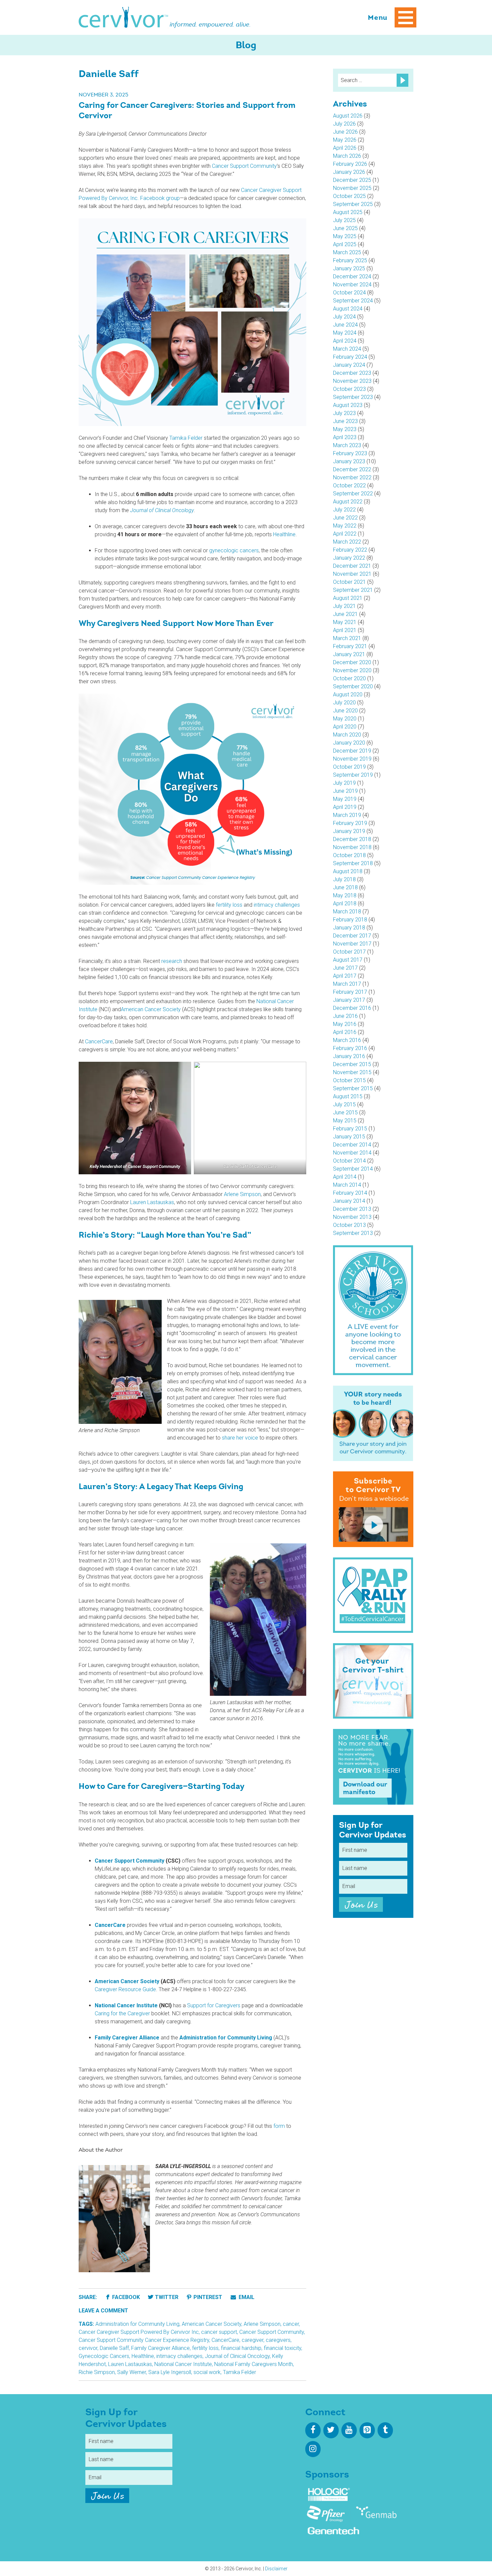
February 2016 (350, 1048)
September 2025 (353, 204)
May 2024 (345, 333)
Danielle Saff (114, 2348)
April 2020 (345, 727)
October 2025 (349, 196)
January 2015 (349, 1137)
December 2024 (352, 276)
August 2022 (348, 502)
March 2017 (347, 984)
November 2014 (352, 1153)
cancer (291, 2324)
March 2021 (347, 638)
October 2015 (349, 1080)
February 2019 (350, 823)
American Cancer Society (151, 1009)
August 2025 (348, 212)
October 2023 (349, 389)
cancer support (219, 2332)
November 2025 (352, 188)
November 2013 (352, 1217)
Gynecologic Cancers (104, 2356)
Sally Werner (132, 2372)
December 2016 (352, 1008)
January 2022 (349, 558)
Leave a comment (103, 2311)
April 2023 (345, 437)
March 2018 (347, 912)
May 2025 (345, 236)
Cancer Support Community (244, 166)
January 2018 (349, 928)
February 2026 (350, 164)
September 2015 (353, 1088)
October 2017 (349, 952)
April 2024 (345, 341)
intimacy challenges (277, 905)
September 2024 (353, 301)
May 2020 (345, 719)
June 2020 (345, 711)
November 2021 (352, 574)
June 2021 (345, 614)
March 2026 (347, 156)
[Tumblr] (385, 2430)
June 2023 (345, 421)
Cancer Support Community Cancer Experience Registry (144, 2340)
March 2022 (347, 542)
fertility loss (229, 905)
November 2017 (352, 944)
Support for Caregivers (214, 2005)
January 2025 (349, 268)
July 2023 (344, 413)
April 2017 (345, 976)
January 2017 (349, 1000)
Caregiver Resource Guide (125, 1989)
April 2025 (345, 244)
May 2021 (345, 622)
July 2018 (344, 879)
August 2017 (348, 960)
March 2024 (347, 349)
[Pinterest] (367, 2430)
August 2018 (348, 871)
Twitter (167, 2297)
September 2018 (353, 863)
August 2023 (348, 405)
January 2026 (349, 172)
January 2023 (349, 461)
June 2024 (345, 325)
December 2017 (352, 936)
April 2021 (345, 630)
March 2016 (347, 1040)
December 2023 (352, 373)
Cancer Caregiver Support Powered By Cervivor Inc (139, 2332)
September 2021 (353, 590)
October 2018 (349, 855)
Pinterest (208, 2297)
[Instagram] (313, 2449)
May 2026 (345, 140)
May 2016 (345, 1024)
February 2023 (350, 453)
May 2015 (345, 1121)
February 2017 (350, 992)
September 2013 (353, 1233)
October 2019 (349, 767)
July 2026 (344, 124)
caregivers (278, 2340)
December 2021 (352, 566)
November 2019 (352, 759)
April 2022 (345, 534)
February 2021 (350, 646)
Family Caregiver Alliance (160, 2348)
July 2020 (344, 703)
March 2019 (347, 815)
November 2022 (352, 477)
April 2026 (345, 148)
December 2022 (352, 469)
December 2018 (352, 839)
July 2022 (344, 510)
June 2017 (345, 968)
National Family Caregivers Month (254, 2364)
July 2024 (344, 317)
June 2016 (345, 1016)
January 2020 (349, 743)
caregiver (253, 2340)
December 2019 (352, 751)
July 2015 (344, 1104)
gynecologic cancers (234, 550)
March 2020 (347, 735)
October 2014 (349, 1161)
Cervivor (124, 17)
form (279, 2126)
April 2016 (345, 1032)
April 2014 (345, 1177)
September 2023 (353, 397)
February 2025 (350, 260)
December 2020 (352, 662)
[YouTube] (349, 2430)
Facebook (126, 2297)
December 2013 (352, 1209)
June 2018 (345, 887)
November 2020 (352, 670)
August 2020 (348, 694)
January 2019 (349, 831)
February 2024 (350, 357)
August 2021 (348, 598)
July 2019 (344, 783)
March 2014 (347, 1185)
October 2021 (349, 582)
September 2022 (353, 494)
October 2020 (349, 678)
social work (207, 2372)
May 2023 (345, 429)
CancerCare (99, 1041)
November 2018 (352, 847)
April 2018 (345, 903)
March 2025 (347, 252)
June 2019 (345, 791)
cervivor (88, 2348)
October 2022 (349, 485)
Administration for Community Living (137, 2324)
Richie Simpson (97, 2372)
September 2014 (353, 1169)
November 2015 (352, 1072)
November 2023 (352, 381)
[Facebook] (313, 2430)
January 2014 (349, 1201)
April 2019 (345, 807)
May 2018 (345, 895)
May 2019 (345, 799)
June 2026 (345, 132)
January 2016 (349, 1056)
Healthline (284, 534)
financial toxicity (282, 2348)
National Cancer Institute (183, 2364)
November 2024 (352, 285)
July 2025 (344, 220)
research (172, 961)
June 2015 (345, 1112)
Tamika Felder (186, 438)
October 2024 (349, 293)
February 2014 (350, 1193)
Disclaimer (276, 2569)
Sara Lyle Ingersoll (170, 2372)
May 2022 (345, 526)
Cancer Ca (253, 190)
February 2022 (350, 550)
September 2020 (353, 686)
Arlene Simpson (242, 1194)
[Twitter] (331, 2430)
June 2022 (345, 518)
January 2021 (349, 654)
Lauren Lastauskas (152, 1202)
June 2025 (345, 228)
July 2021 (344, 606)
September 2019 (353, 775)
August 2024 (348, 309)
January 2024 (349, 365)
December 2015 (352, 1064)
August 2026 (348, 116)
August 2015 (348, 1096)
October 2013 (349, 1225)
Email (246, 2297)
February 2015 (350, 1129)
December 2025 (352, 180)
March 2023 (347, 445)
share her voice (240, 1438)
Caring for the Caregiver (122, 2013)
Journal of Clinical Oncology (237, 2356)
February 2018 (350, 920)
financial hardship (241, 2348)
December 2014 (352, 1145)
